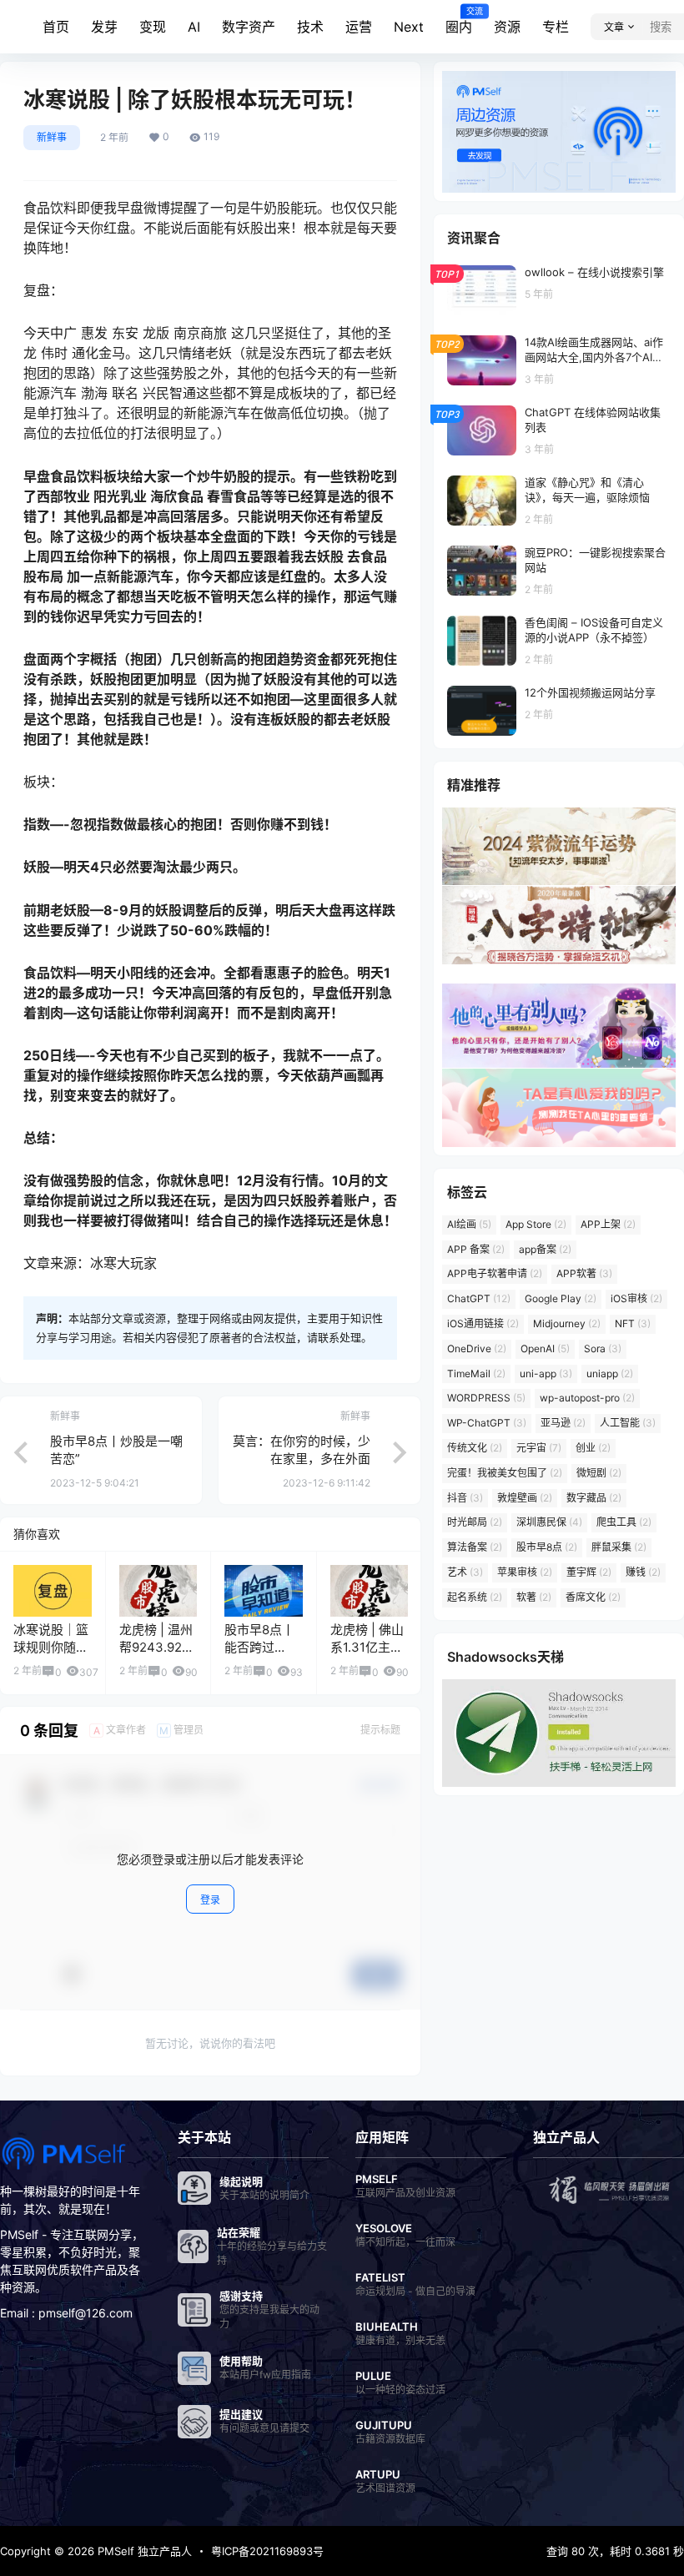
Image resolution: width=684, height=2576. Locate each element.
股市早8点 (547, 1547)
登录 (210, 1900)
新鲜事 (52, 137)
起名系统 (475, 1597)
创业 (593, 1448)
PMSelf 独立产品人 (143, 2551)
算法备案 (475, 1547)
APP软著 (584, 1273)
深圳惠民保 (549, 1522)
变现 (153, 27)
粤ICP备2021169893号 (267, 2551)
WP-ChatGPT (487, 1423)
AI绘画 (469, 1224)
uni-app (546, 1374)
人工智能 (628, 1423)
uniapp (610, 1374)
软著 (534, 1597)
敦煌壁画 (525, 1498)
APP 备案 (476, 1249)
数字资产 (249, 27)
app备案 (545, 1249)
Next (409, 27)
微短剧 (599, 1473)
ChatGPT (479, 1298)
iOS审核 (636, 1298)
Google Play (561, 1298)
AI (194, 27)
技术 (310, 27)
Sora (603, 1348)
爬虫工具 (624, 1522)
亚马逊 (563, 1423)
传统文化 (475, 1448)
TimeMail (476, 1374)
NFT (633, 1323)
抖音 (465, 1498)
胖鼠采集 (619, 1547)
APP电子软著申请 (495, 1273)
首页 (56, 27)
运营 (359, 27)
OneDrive (477, 1348)
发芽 (104, 27)
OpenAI (545, 1348)
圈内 (459, 21)
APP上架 (608, 1224)
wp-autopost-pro (587, 1398)
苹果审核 (525, 1572)
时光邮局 (475, 1522)
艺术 (465, 1572)
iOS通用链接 (483, 1323)
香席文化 (593, 1597)
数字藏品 (594, 1498)
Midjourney (567, 1323)
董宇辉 (589, 1572)
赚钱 (643, 1572)
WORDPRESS (486, 1398)
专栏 (556, 27)
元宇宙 (539, 1448)
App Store (536, 1224)
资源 (507, 27)
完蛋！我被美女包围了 (505, 1473)
